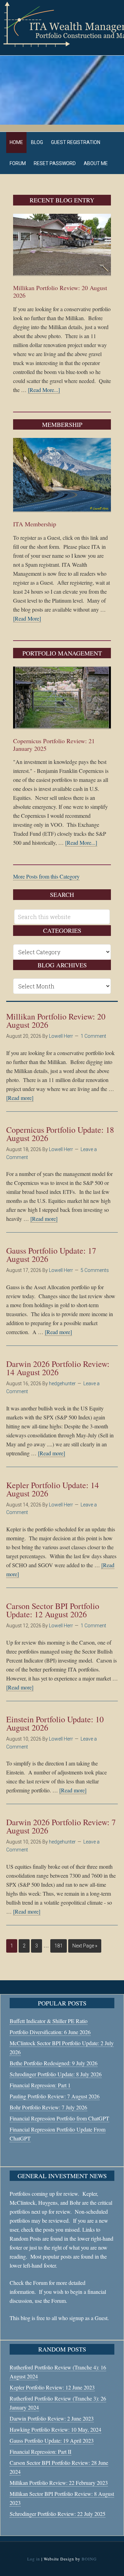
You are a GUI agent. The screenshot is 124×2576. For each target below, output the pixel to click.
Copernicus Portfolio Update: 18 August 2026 (60, 1134)
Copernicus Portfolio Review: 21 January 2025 (54, 745)
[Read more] (20, 1098)
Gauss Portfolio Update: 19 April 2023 (52, 2440)
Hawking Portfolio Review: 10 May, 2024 (55, 2429)
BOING (89, 2559)
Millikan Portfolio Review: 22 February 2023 (59, 2483)
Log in (34, 2559)
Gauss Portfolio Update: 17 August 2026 (51, 1255)
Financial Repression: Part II (40, 2451)
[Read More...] (44, 390)
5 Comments (95, 1270)
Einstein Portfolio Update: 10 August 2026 (55, 1723)
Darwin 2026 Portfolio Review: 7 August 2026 (61, 1826)
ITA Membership (35, 524)
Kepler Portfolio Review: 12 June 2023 (52, 2387)
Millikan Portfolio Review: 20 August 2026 (60, 291)
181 (59, 1946)
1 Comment (93, 1036)
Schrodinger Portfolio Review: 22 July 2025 (58, 2514)
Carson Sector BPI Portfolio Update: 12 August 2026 (53, 1610)
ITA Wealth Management (62, 24)
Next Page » (85, 1946)
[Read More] (27, 618)
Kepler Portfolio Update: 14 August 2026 (53, 1489)
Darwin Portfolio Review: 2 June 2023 (52, 2418)
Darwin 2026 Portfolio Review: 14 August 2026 (58, 1368)
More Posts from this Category (46, 876)
